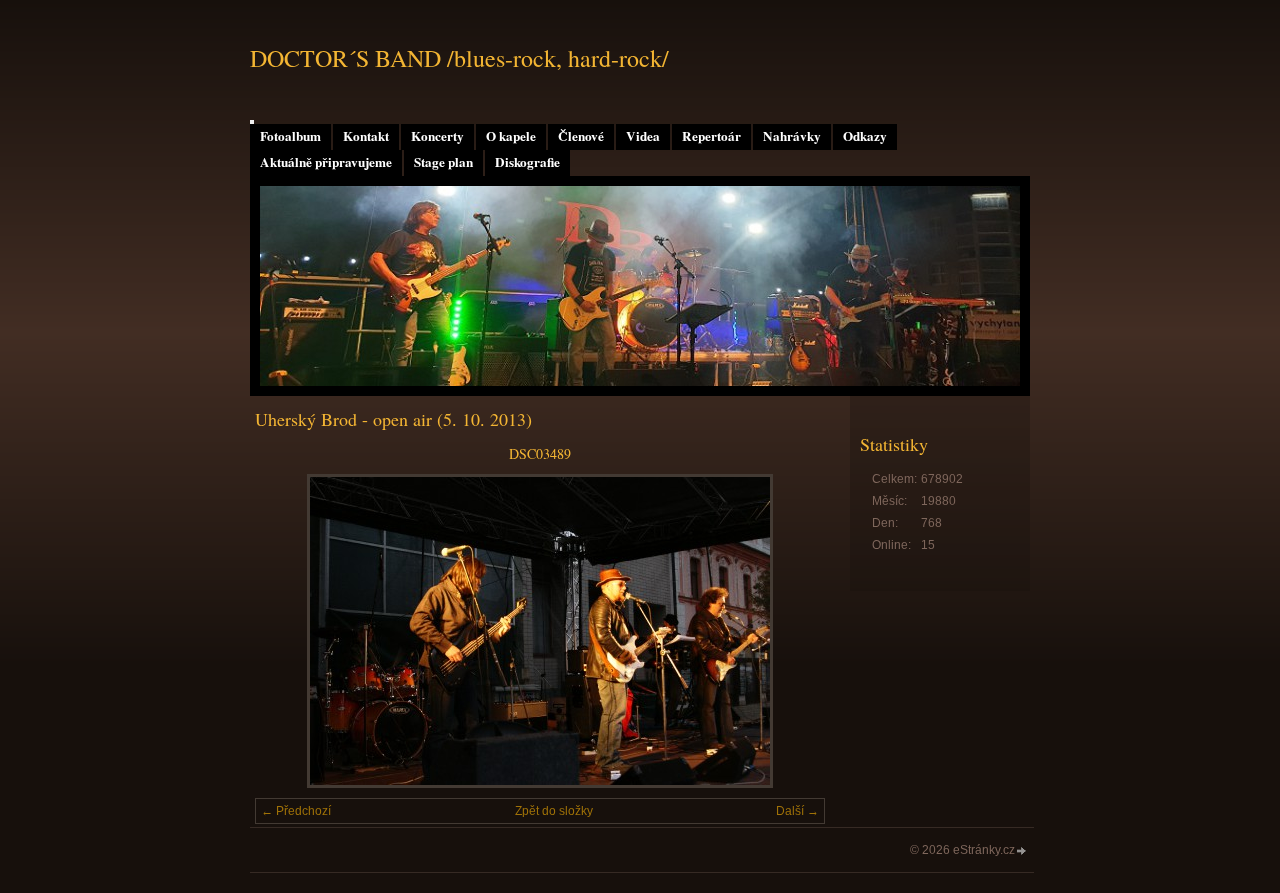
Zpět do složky (554, 811)
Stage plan (443, 162)
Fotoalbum (290, 136)
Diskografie (527, 162)
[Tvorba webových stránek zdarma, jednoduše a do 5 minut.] (1022, 851)
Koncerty (437, 136)
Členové (581, 136)
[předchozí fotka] (287, 631)
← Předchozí (296, 811)
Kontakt (366, 136)
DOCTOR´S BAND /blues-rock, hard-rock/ (459, 58)
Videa (643, 136)
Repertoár (711, 136)
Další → (797, 811)
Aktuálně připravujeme (326, 162)
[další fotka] (792, 631)
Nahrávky (792, 136)
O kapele (511, 136)
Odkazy (865, 136)
